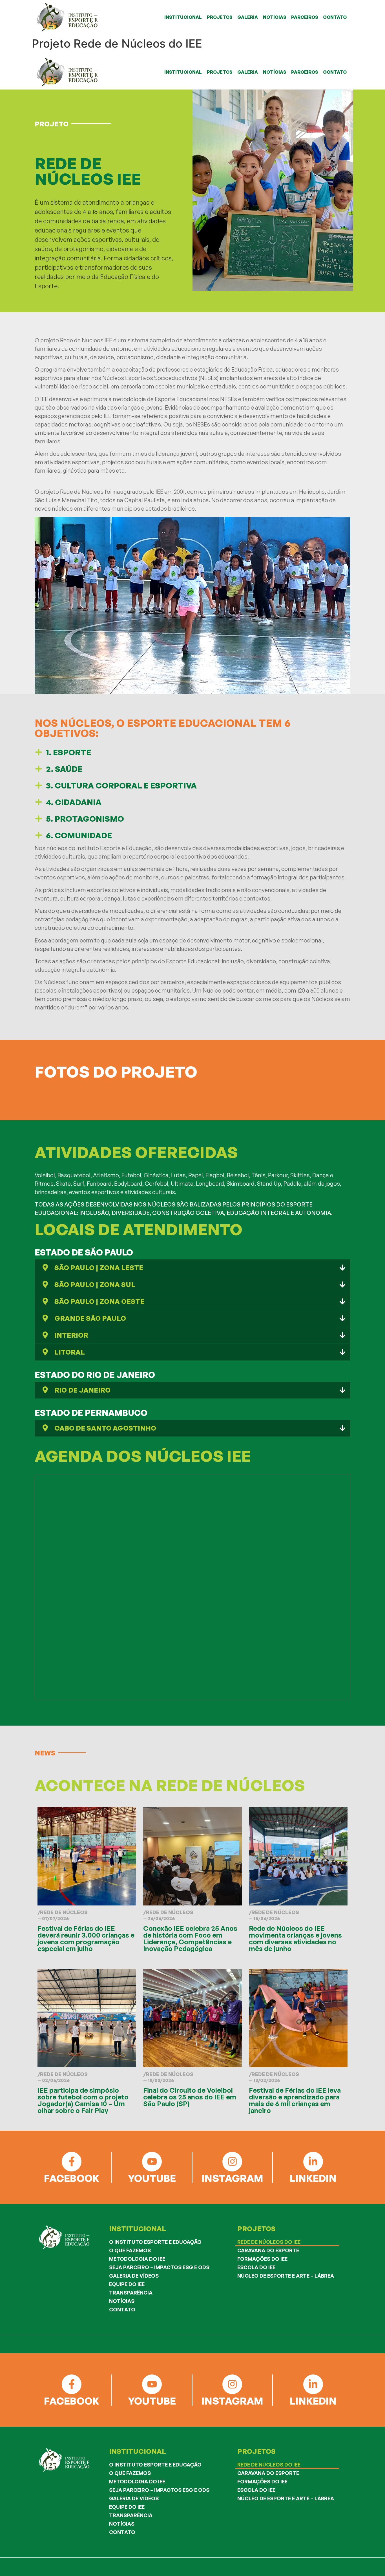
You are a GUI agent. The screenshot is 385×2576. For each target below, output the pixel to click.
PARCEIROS (305, 17)
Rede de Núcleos (64, 1912)
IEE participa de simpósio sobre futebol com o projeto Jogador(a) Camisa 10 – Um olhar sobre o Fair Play (83, 2100)
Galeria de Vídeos (134, 2276)
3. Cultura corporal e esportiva (121, 786)
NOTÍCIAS (275, 17)
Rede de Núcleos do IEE (269, 2242)
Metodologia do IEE (137, 2259)
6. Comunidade (79, 835)
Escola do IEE (256, 2267)
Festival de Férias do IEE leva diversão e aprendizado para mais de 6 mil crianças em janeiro (295, 2100)
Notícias (122, 2301)
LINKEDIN (313, 2178)
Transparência (131, 2293)
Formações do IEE (262, 2259)
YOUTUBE (152, 2178)
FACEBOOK (72, 2178)
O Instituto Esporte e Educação (155, 2242)
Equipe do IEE (127, 2284)
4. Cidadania (74, 802)
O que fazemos (130, 2250)
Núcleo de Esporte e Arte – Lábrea (286, 2276)
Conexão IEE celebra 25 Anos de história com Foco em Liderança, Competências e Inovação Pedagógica (190, 1938)
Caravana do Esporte (268, 2250)
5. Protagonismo (85, 819)
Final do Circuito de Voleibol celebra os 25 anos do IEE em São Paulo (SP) (190, 2097)
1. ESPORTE (68, 752)
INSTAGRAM (232, 2178)
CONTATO (335, 17)
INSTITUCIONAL (183, 17)
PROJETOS (220, 17)
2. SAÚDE (64, 769)
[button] (190, 752)
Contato (122, 2309)
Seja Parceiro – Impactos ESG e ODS (159, 2267)
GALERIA (248, 17)
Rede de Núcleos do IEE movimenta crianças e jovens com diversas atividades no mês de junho (295, 1938)
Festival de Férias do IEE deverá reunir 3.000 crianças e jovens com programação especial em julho (86, 1938)
